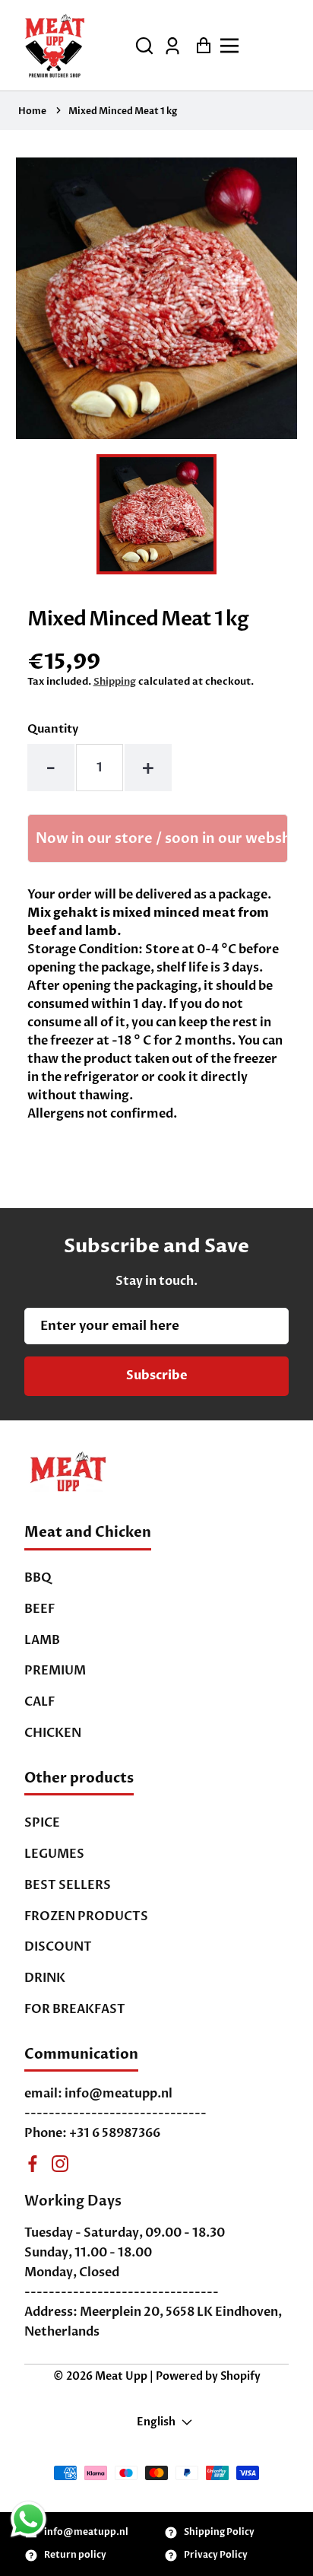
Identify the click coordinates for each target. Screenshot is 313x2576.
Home (32, 111)
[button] (144, 45)
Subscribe (157, 1375)
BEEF (40, 1609)
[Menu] (258, 46)
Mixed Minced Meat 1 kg (123, 111)
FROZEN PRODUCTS (86, 1916)
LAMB (42, 1640)
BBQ (38, 1578)
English (156, 2422)
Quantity (53, 729)
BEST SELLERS (68, 1885)
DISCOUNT (58, 1947)
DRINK (45, 1978)
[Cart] (199, 45)
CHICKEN (53, 1733)
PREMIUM (55, 1671)
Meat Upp (121, 2376)
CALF (40, 1702)
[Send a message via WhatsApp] (28, 2519)
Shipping (115, 682)
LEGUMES (54, 1854)
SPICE (42, 1823)
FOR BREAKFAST (75, 2009)
